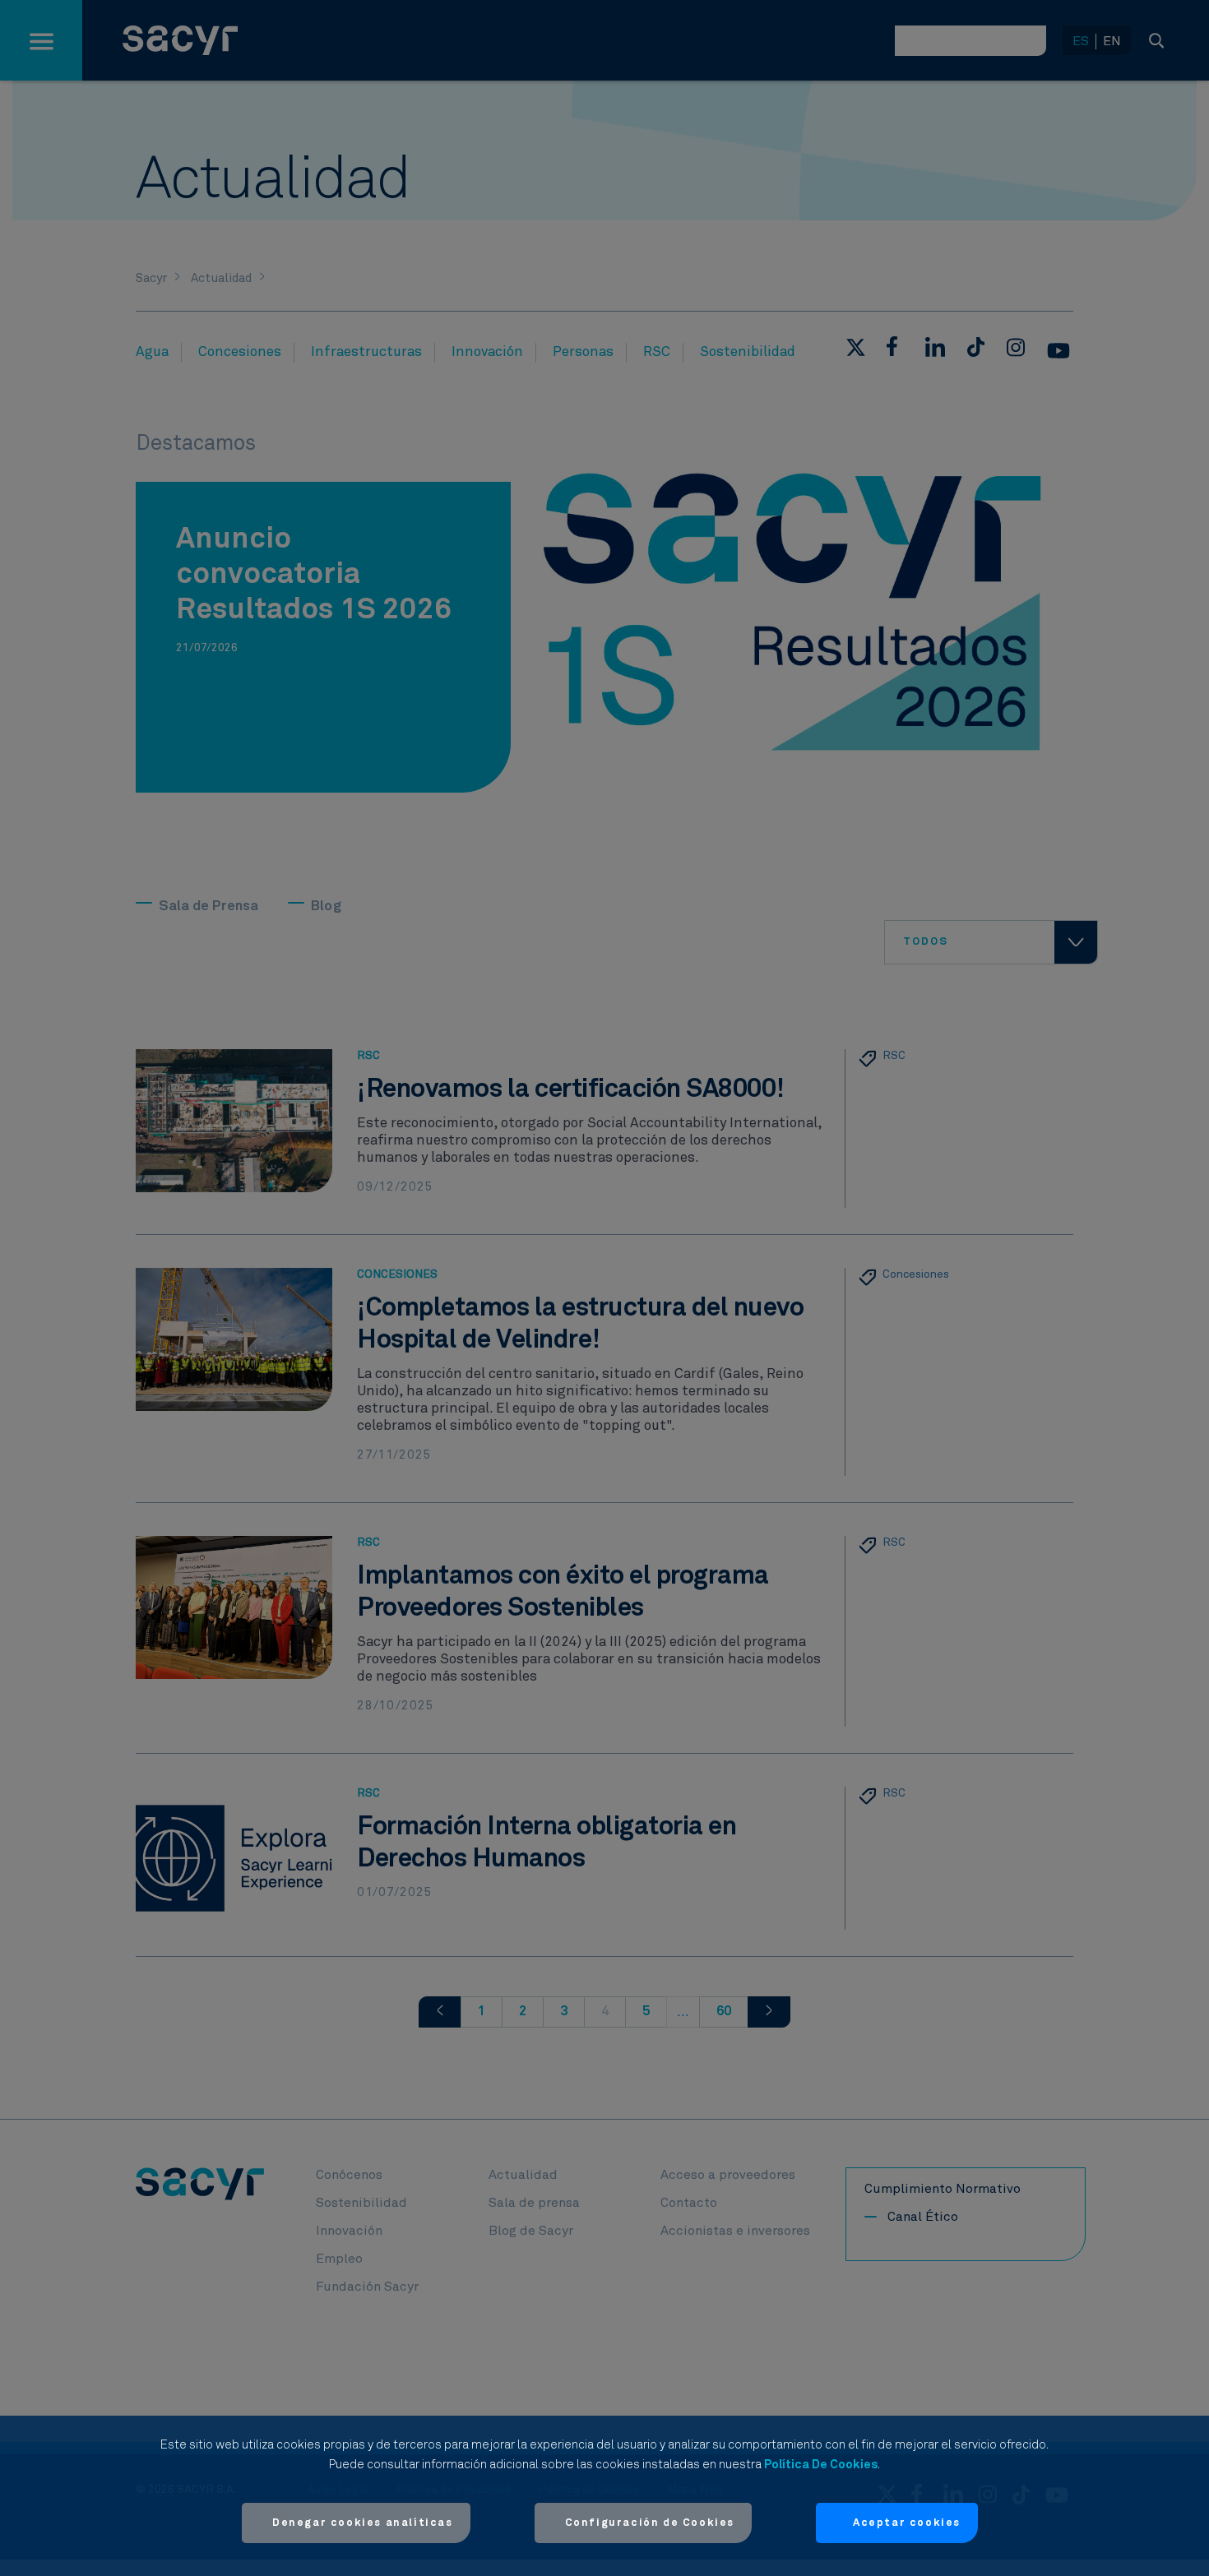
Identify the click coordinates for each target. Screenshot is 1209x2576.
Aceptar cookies (907, 2523)
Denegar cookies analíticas (363, 2523)
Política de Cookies (821, 2465)
